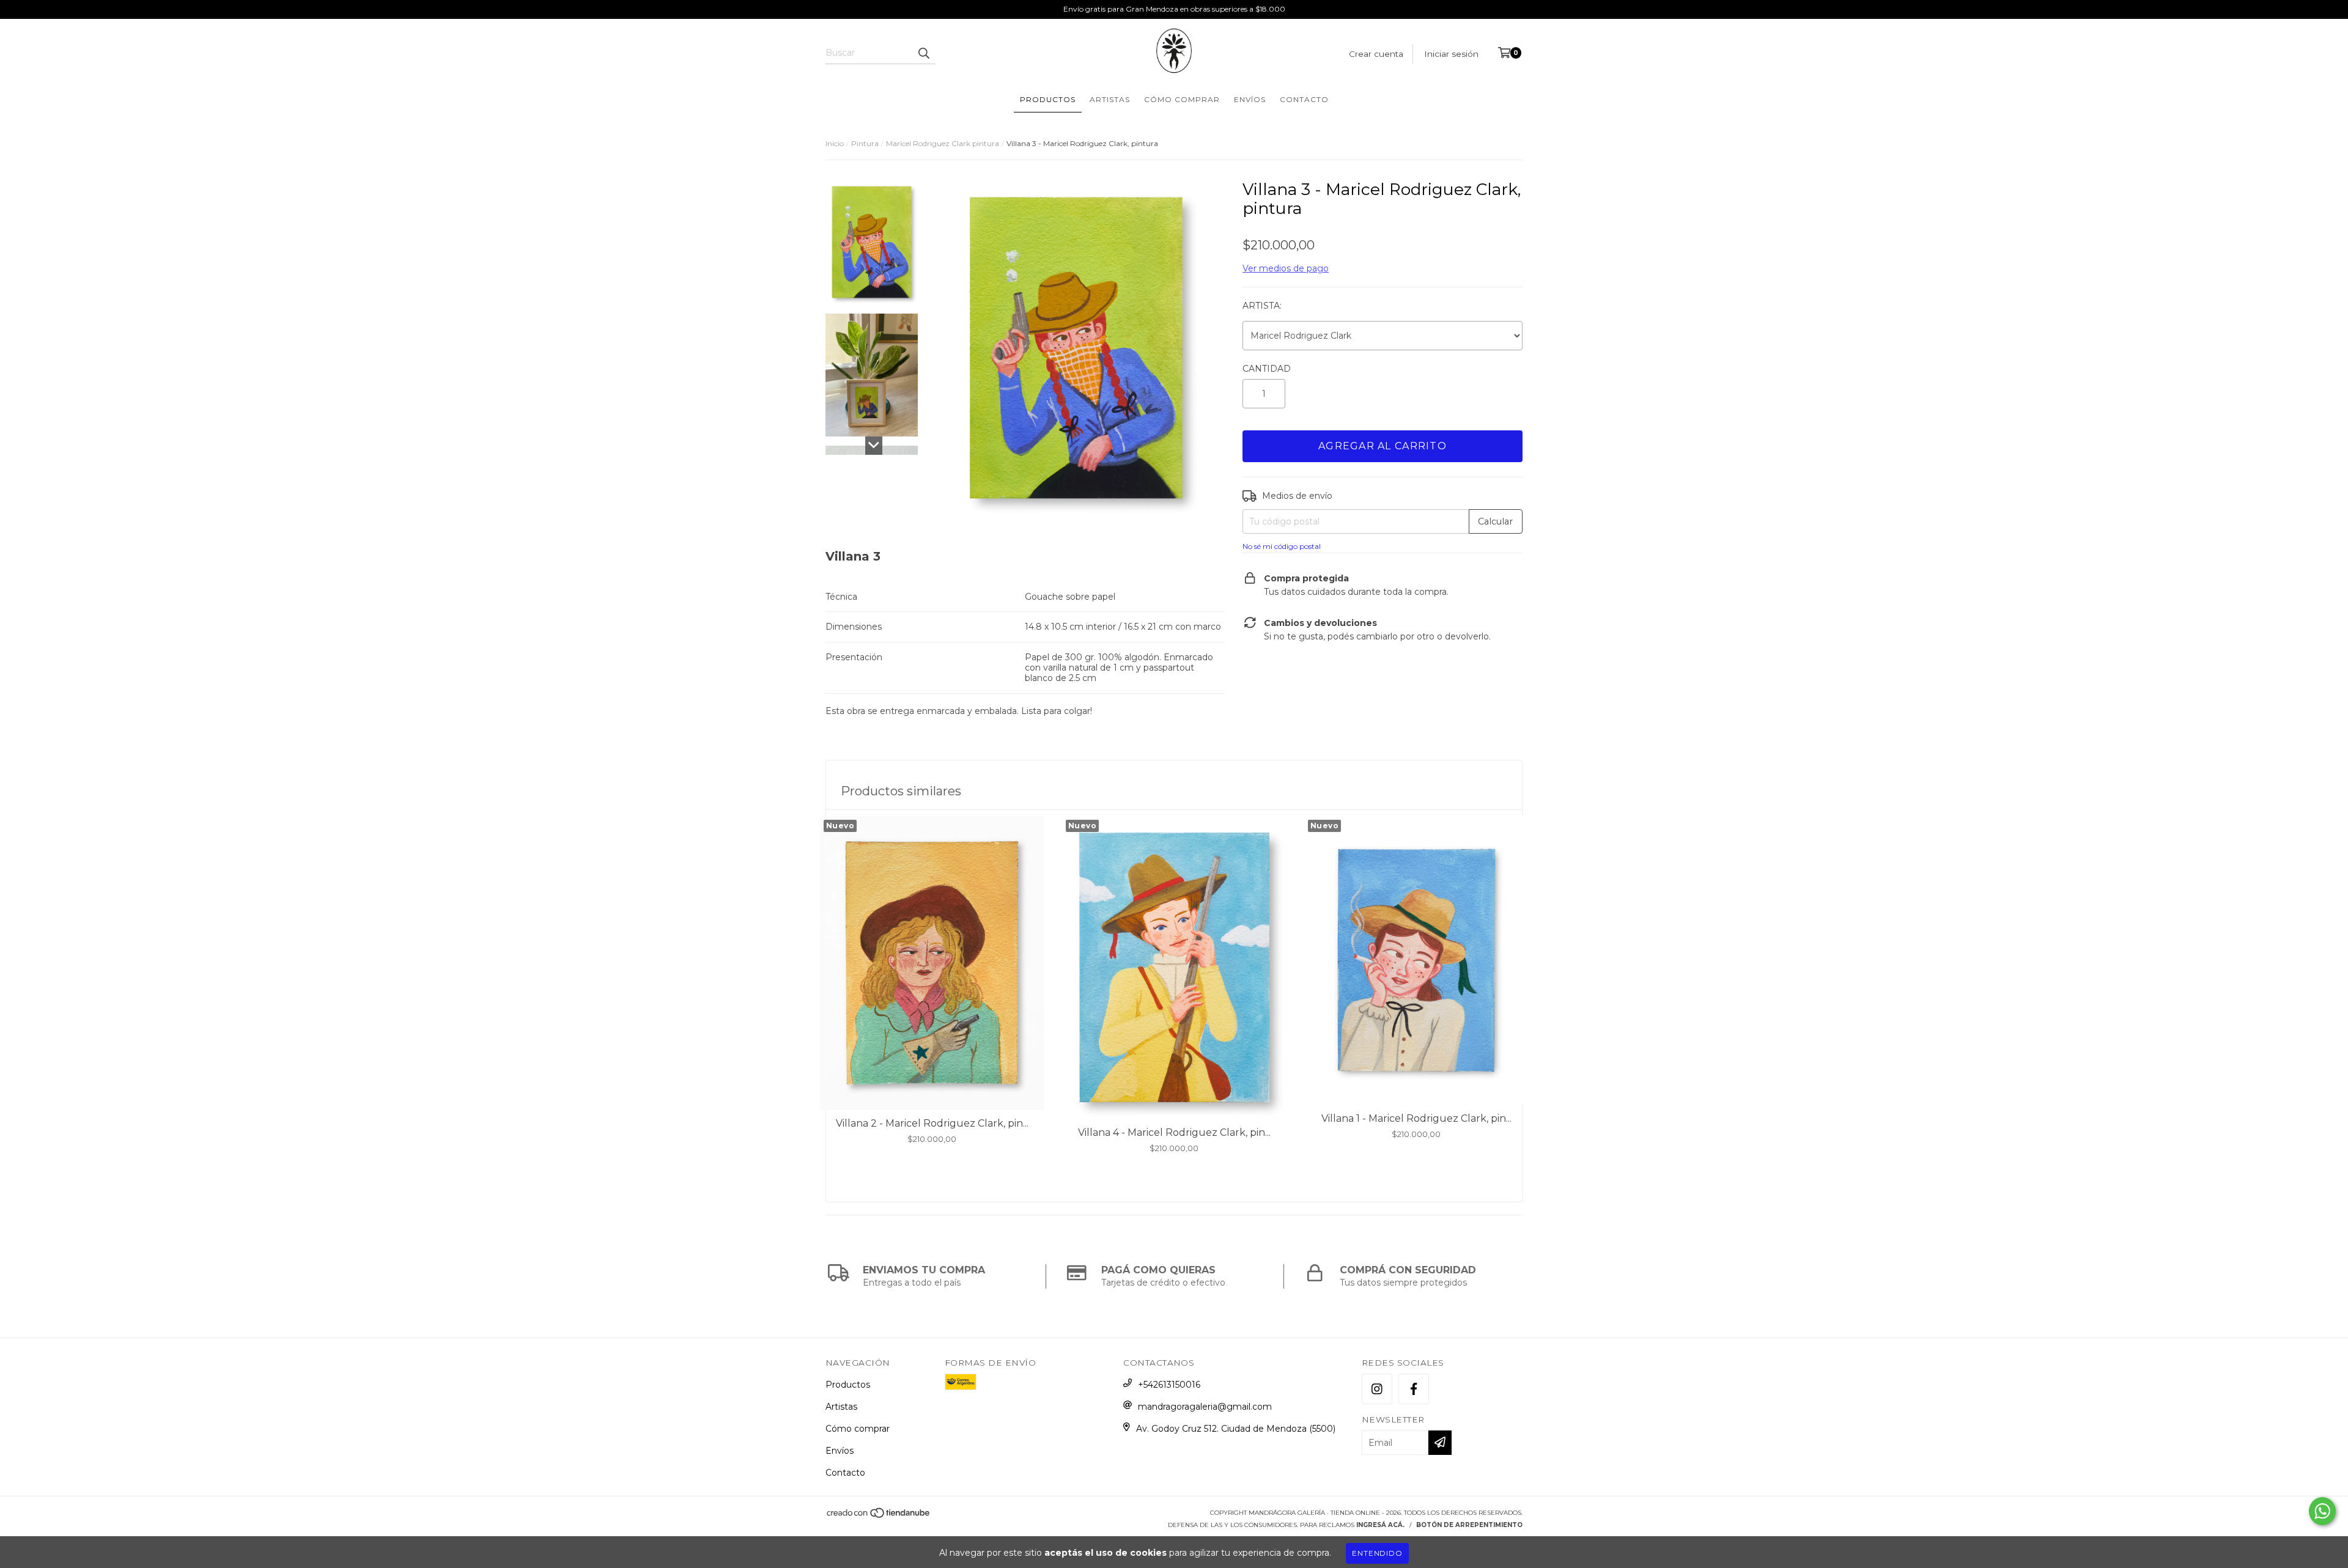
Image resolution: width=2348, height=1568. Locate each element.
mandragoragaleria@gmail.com (1205, 1407)
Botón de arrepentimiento (1469, 1525)
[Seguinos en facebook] (1414, 1389)
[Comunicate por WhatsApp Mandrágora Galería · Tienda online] (2322, 1511)
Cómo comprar (1182, 99)
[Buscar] (923, 53)
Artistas (1110, 99)
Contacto (1304, 99)
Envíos (1250, 99)
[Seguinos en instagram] (1377, 1389)
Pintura (865, 143)
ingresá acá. (1380, 1525)
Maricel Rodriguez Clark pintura (943, 143)
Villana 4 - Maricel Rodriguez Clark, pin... (1174, 1132)
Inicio (835, 143)
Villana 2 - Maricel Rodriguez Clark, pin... (932, 1123)
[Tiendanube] (879, 1516)
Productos (1048, 99)
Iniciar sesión (1451, 54)
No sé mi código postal (1282, 546)
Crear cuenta (1376, 54)
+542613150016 (1169, 1385)
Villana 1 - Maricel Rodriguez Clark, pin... (1416, 1118)
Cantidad (1267, 369)
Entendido (1377, 1553)
